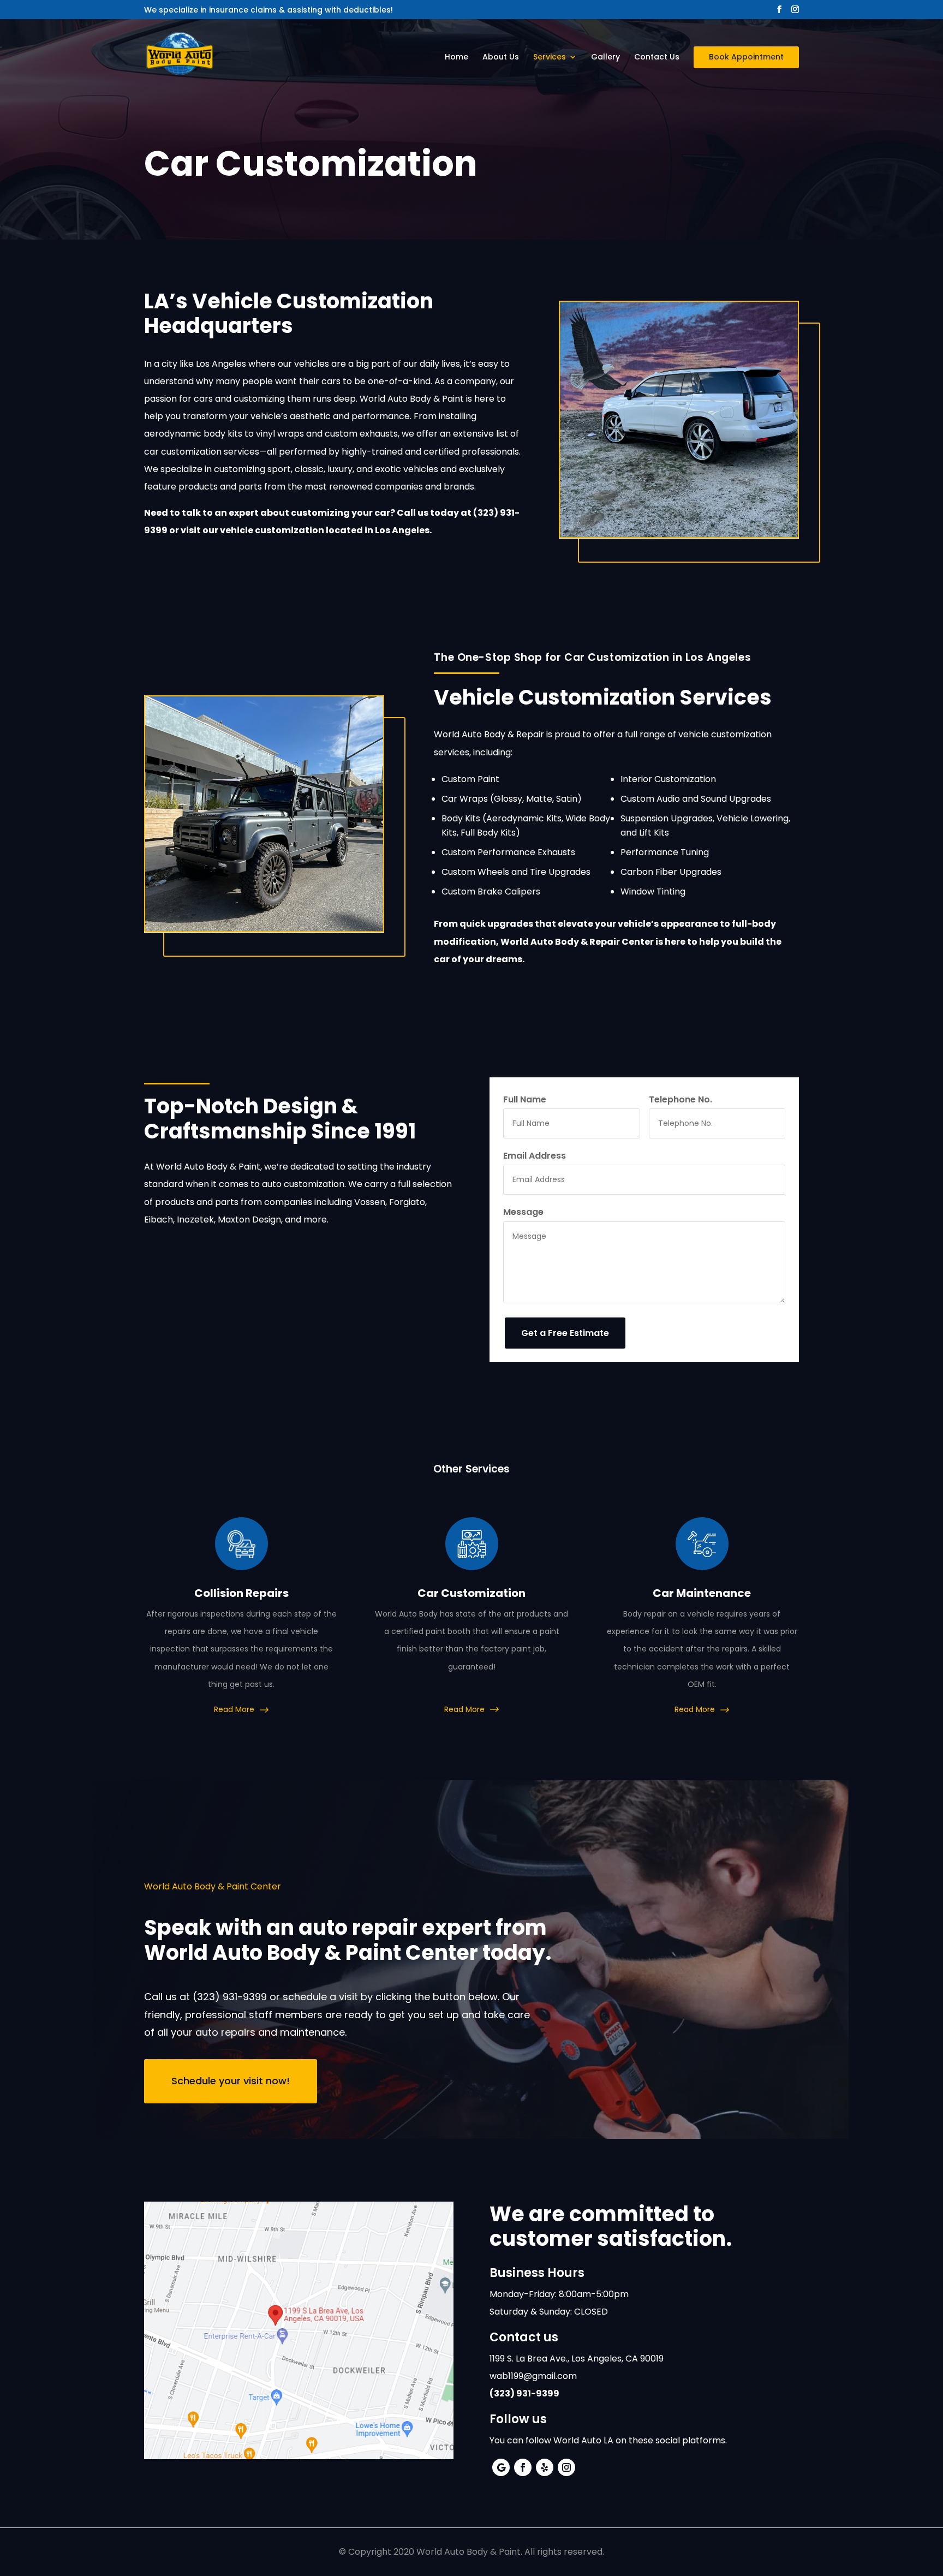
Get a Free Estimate (565, 1333)
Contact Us (657, 58)
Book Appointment (746, 57)
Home (456, 58)
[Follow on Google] (501, 2467)
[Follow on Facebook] (523, 2467)
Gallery (605, 58)
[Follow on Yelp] (545, 2467)
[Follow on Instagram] (566, 2467)
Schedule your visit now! (231, 2081)
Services (550, 58)
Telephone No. (681, 1099)
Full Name (525, 1099)
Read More (235, 1709)
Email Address (535, 1156)
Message (523, 1212)
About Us (501, 58)
